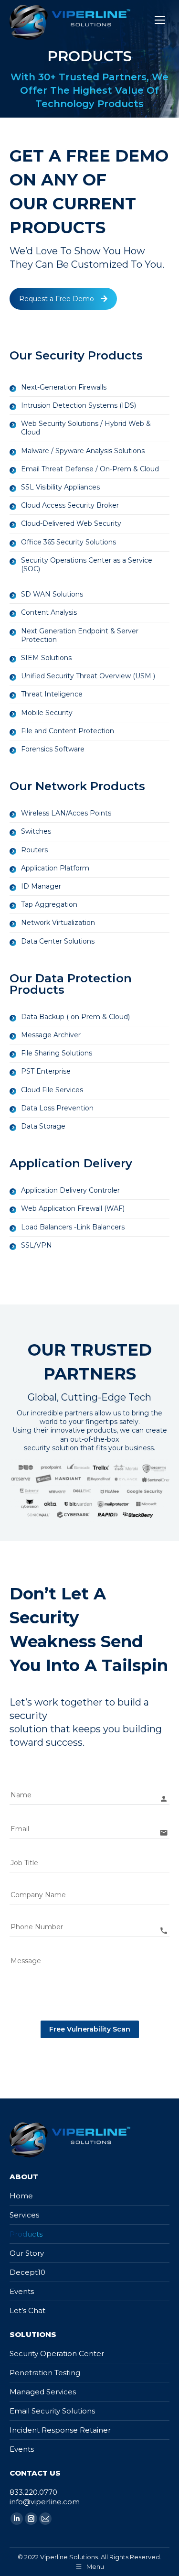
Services (24, 2215)
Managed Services (43, 2392)
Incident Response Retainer (60, 2430)
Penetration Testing (45, 2373)
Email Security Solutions (52, 2411)
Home (21, 2196)
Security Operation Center (57, 2353)
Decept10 (27, 2272)
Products (26, 2234)
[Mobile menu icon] (160, 20)
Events (22, 2291)
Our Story (27, 2253)
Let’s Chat (27, 2310)
